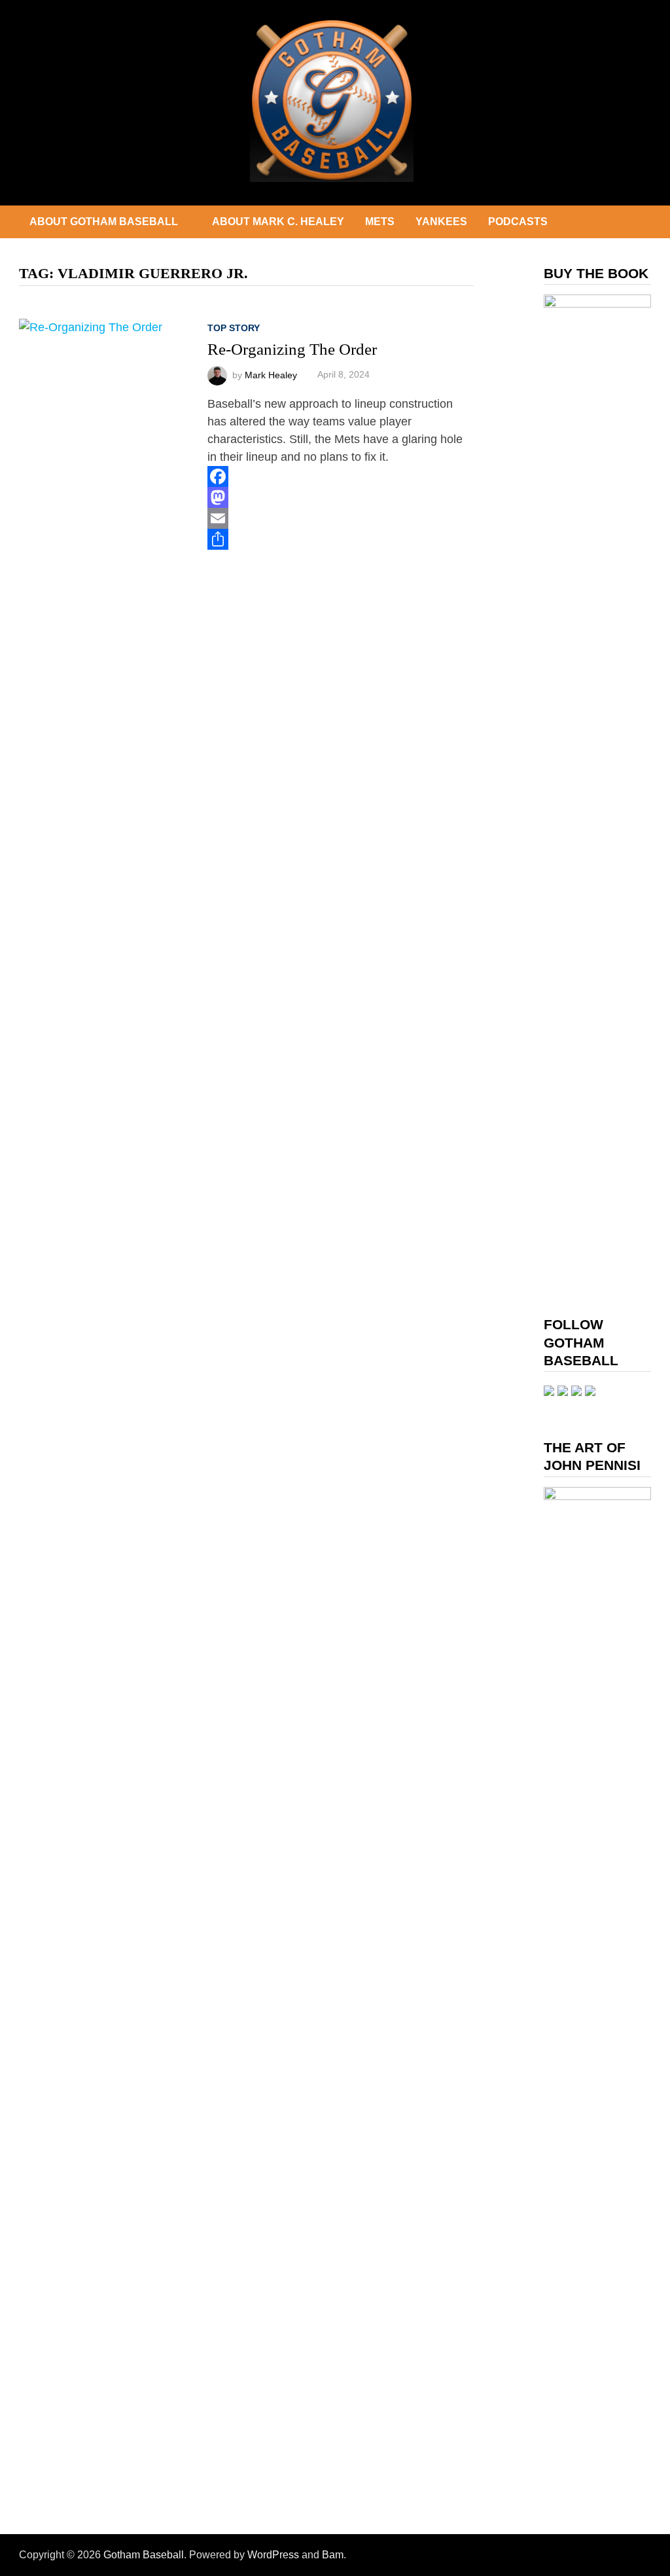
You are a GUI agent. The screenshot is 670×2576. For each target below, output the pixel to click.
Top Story (234, 328)
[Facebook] (341, 476)
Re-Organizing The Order (292, 349)
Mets (380, 222)
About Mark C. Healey (278, 222)
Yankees (441, 222)
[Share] (341, 539)
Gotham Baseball (144, 2555)
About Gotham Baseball (104, 222)
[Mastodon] (341, 497)
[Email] (341, 518)
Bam (333, 2555)
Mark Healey (271, 374)
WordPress (273, 2555)
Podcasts (518, 222)
